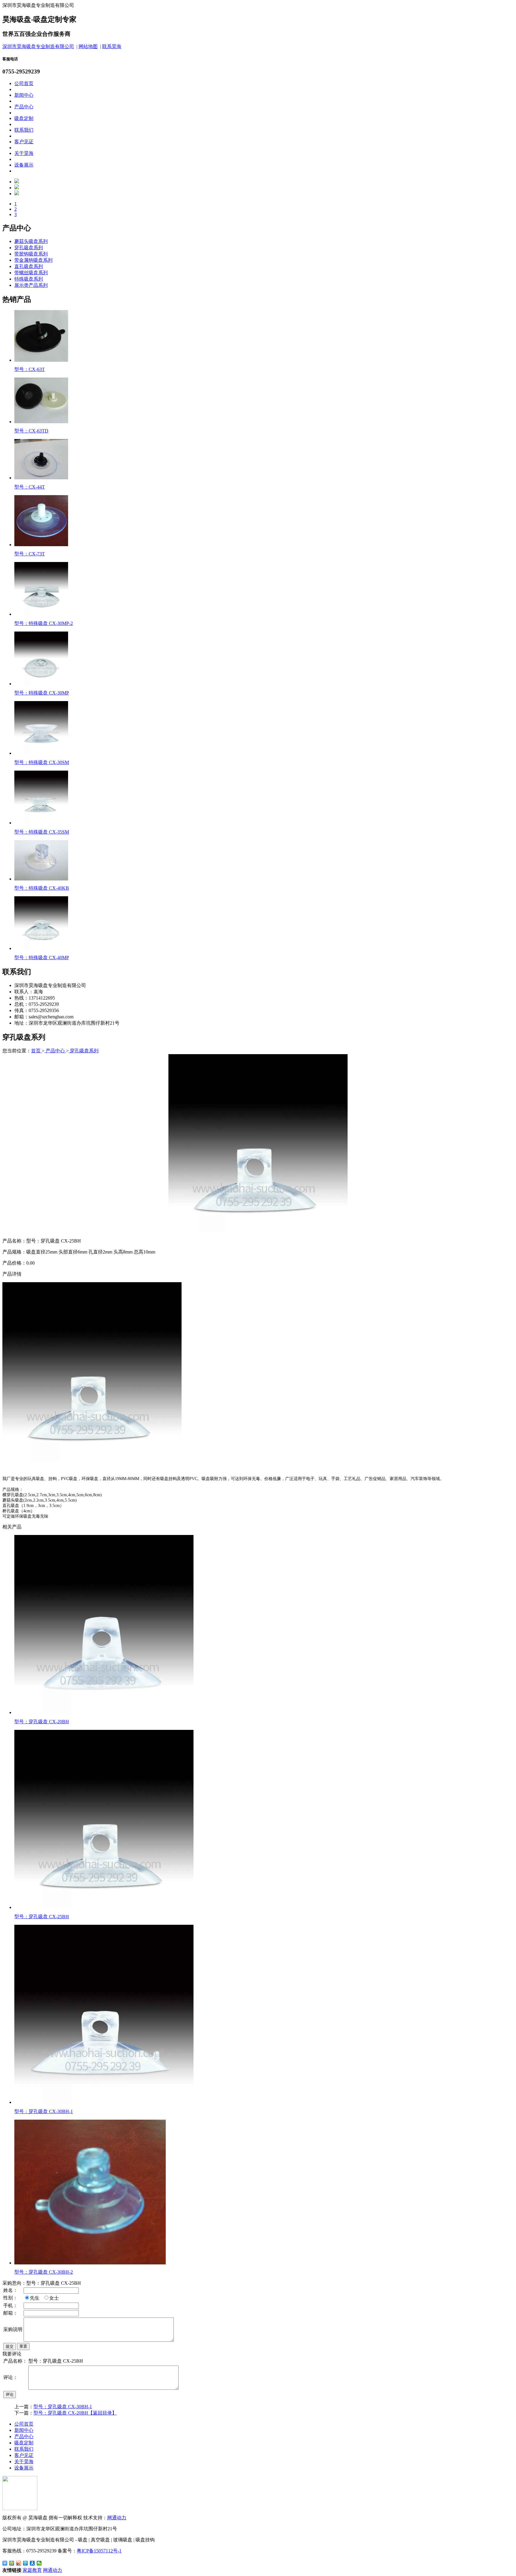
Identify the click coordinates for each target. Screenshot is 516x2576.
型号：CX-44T (30, 487)
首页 (36, 1051)
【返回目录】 (102, 2413)
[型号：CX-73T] (41, 545)
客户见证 (24, 142)
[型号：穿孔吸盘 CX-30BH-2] (90, 2263)
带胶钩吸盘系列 (31, 254)
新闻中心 (24, 95)
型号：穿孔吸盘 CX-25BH (42, 1917)
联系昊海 (112, 46)
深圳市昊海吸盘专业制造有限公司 (38, 46)
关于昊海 (24, 153)
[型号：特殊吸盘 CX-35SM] (41, 823)
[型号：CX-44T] (41, 478)
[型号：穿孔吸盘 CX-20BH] (104, 1712)
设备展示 (24, 165)
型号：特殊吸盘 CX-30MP (42, 693)
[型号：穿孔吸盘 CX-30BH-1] (104, 2102)
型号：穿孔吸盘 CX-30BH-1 (44, 2111)
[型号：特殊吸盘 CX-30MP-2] (41, 614)
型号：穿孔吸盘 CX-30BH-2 (44, 2272)
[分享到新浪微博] (19, 2563)
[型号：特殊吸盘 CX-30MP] (41, 684)
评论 (10, 2394)
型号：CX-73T (30, 554)
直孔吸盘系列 (29, 266)
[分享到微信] (39, 2563)
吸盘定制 (24, 118)
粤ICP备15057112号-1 (99, 2551)
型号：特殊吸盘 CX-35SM (42, 832)
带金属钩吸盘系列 (33, 260)
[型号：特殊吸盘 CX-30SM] (41, 753)
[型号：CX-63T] (41, 360)
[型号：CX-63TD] (41, 422)
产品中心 (24, 107)
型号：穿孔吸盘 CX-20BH (42, 1722)
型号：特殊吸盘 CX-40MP (42, 958)
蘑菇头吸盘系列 (31, 241)
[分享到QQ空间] (12, 2563)
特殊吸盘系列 (29, 279)
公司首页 (24, 83)
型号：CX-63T (30, 369)
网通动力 (117, 2518)
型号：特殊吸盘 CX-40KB (42, 888)
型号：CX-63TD (31, 431)
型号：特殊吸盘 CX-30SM (42, 762)
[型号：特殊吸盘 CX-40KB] (41, 879)
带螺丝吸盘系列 (31, 273)
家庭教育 (32, 2570)
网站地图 (88, 46)
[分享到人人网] (32, 2563)
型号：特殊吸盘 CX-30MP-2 (44, 623)
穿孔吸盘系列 (29, 248)
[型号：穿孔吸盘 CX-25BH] (104, 1907)
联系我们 (24, 130)
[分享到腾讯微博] (26, 2563)
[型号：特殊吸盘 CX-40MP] (41, 948)
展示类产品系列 (31, 285)
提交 (10, 2346)
